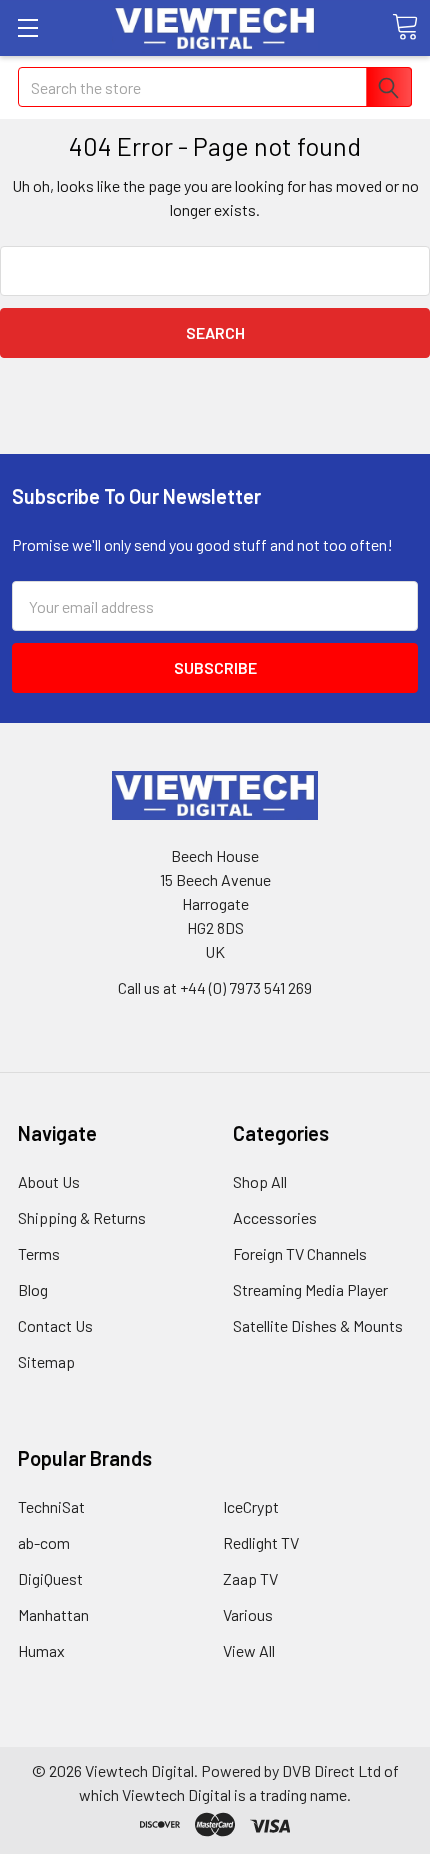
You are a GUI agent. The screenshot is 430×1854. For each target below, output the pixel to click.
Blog (33, 1289)
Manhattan (53, 1614)
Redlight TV (261, 1542)
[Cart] (405, 27)
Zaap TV (250, 1578)
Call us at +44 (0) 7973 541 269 (215, 987)
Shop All (260, 1181)
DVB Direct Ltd (331, 1770)
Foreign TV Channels (300, 1253)
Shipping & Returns (82, 1217)
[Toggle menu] (27, 27)
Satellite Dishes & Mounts (318, 1325)
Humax (41, 1650)
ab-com (44, 1542)
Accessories (275, 1217)
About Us (49, 1181)
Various (248, 1614)
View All (249, 1650)
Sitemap (46, 1361)
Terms (39, 1253)
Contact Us (55, 1325)
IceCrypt (251, 1506)
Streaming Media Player (310, 1289)
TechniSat (51, 1506)
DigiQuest (50, 1578)
